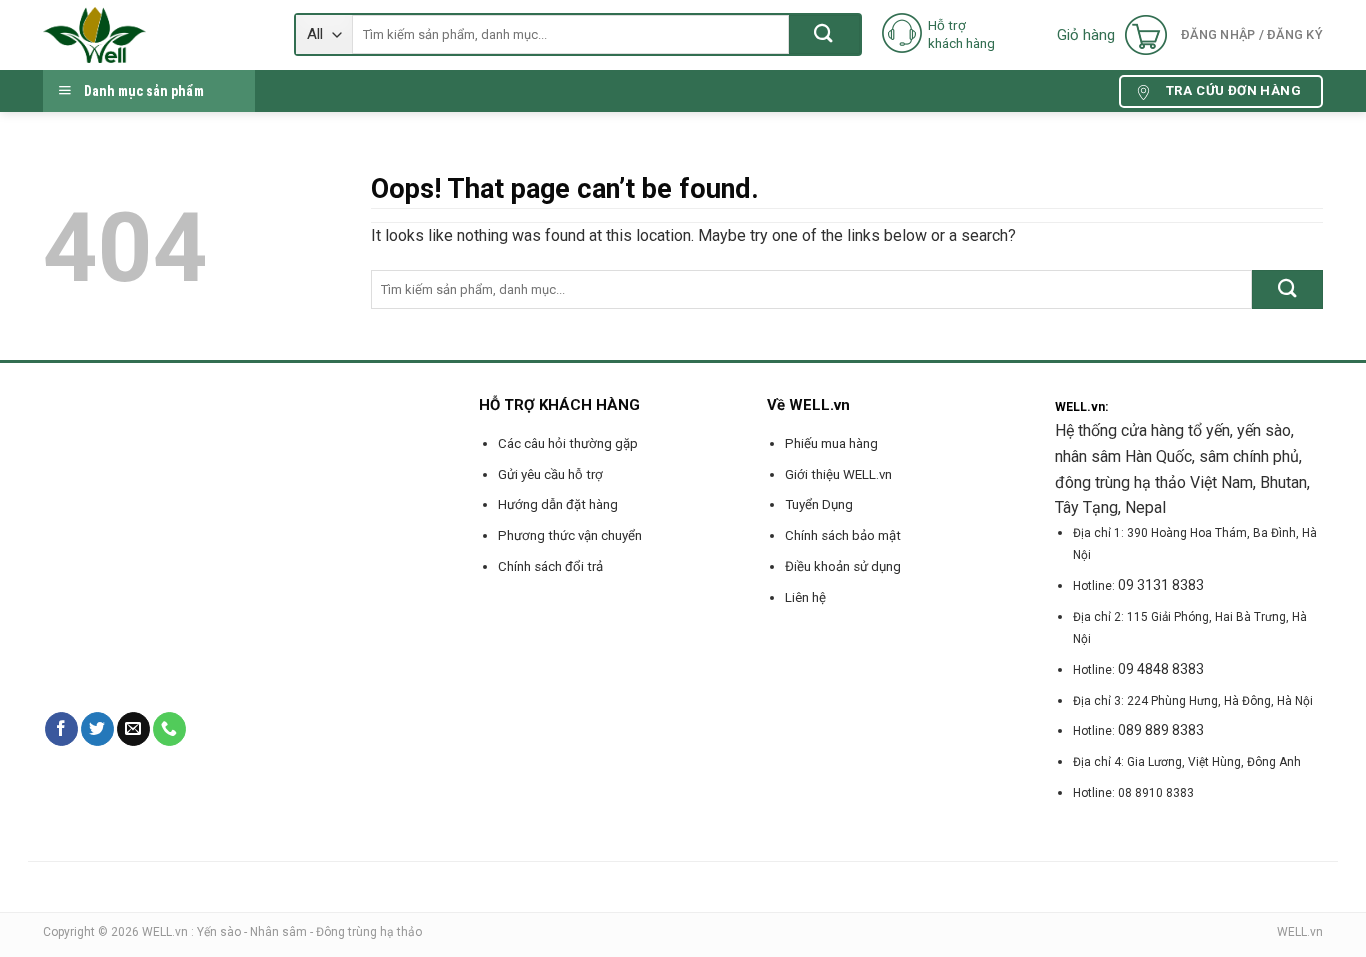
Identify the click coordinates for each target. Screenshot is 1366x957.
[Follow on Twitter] (97, 729)
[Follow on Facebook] (61, 729)
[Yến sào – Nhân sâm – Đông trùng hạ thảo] (153, 35)
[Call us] (169, 729)
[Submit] (824, 34)
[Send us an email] (133, 729)
